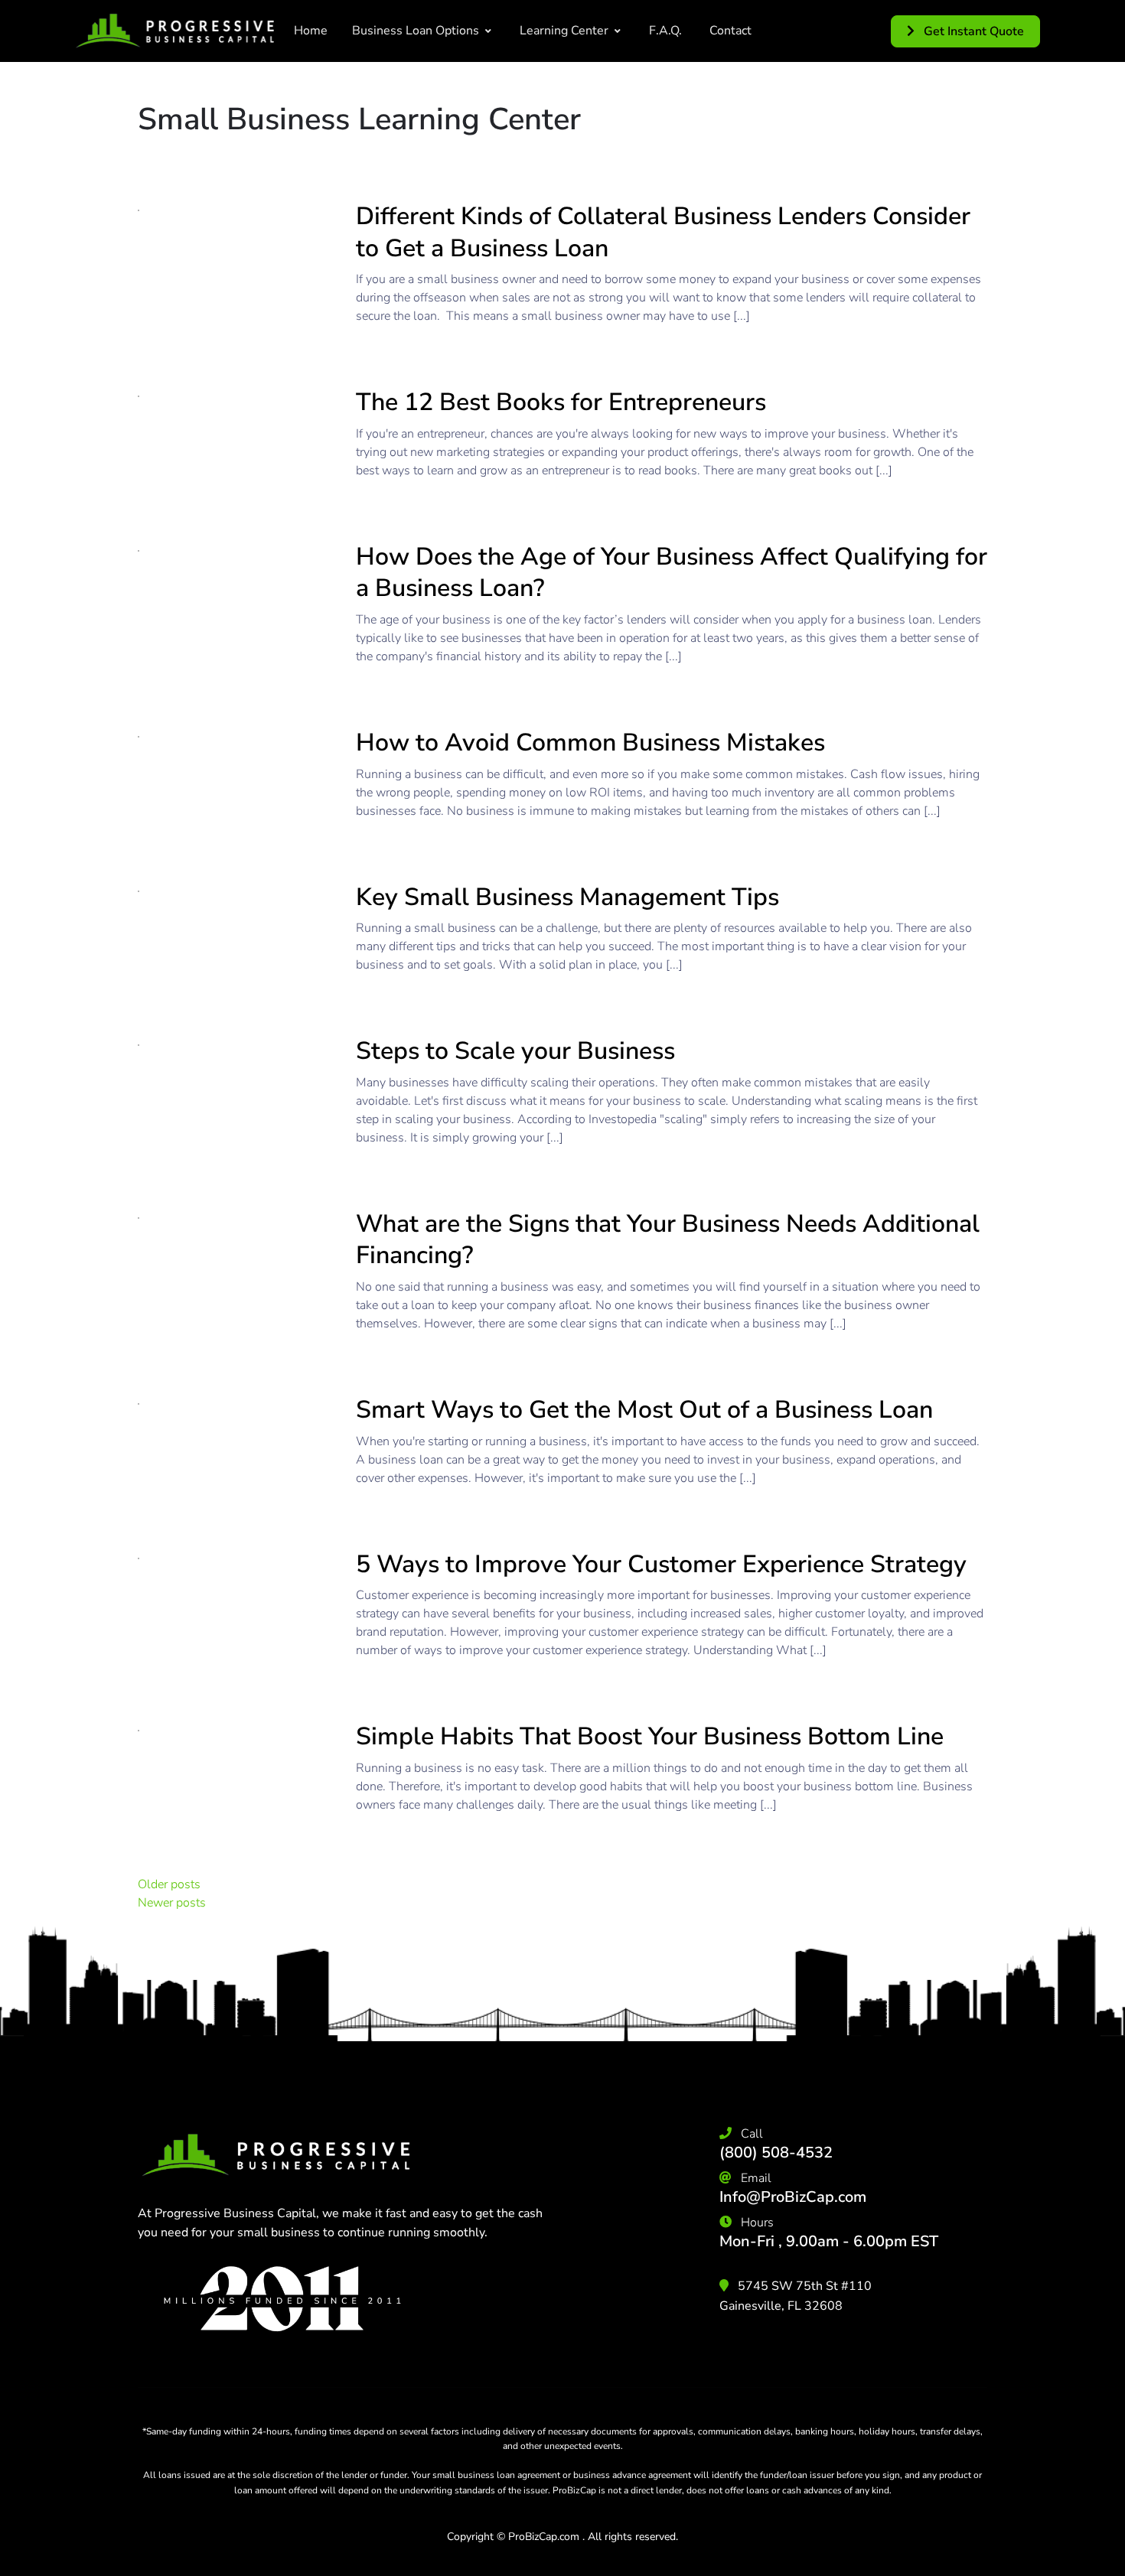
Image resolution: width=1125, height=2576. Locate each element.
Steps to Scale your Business (515, 1051)
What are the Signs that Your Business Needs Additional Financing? (668, 1240)
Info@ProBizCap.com (793, 2197)
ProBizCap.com (544, 2537)
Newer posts (172, 1903)
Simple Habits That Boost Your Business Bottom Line (650, 1736)
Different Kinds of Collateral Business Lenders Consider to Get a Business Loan (663, 232)
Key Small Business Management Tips (567, 897)
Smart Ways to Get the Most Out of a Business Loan (644, 1410)
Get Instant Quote (972, 31)
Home (311, 31)
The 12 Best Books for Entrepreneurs (561, 402)
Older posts (169, 1884)
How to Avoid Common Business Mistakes (590, 743)
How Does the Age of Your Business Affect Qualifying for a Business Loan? (672, 573)
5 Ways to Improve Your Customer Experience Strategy (661, 1564)
